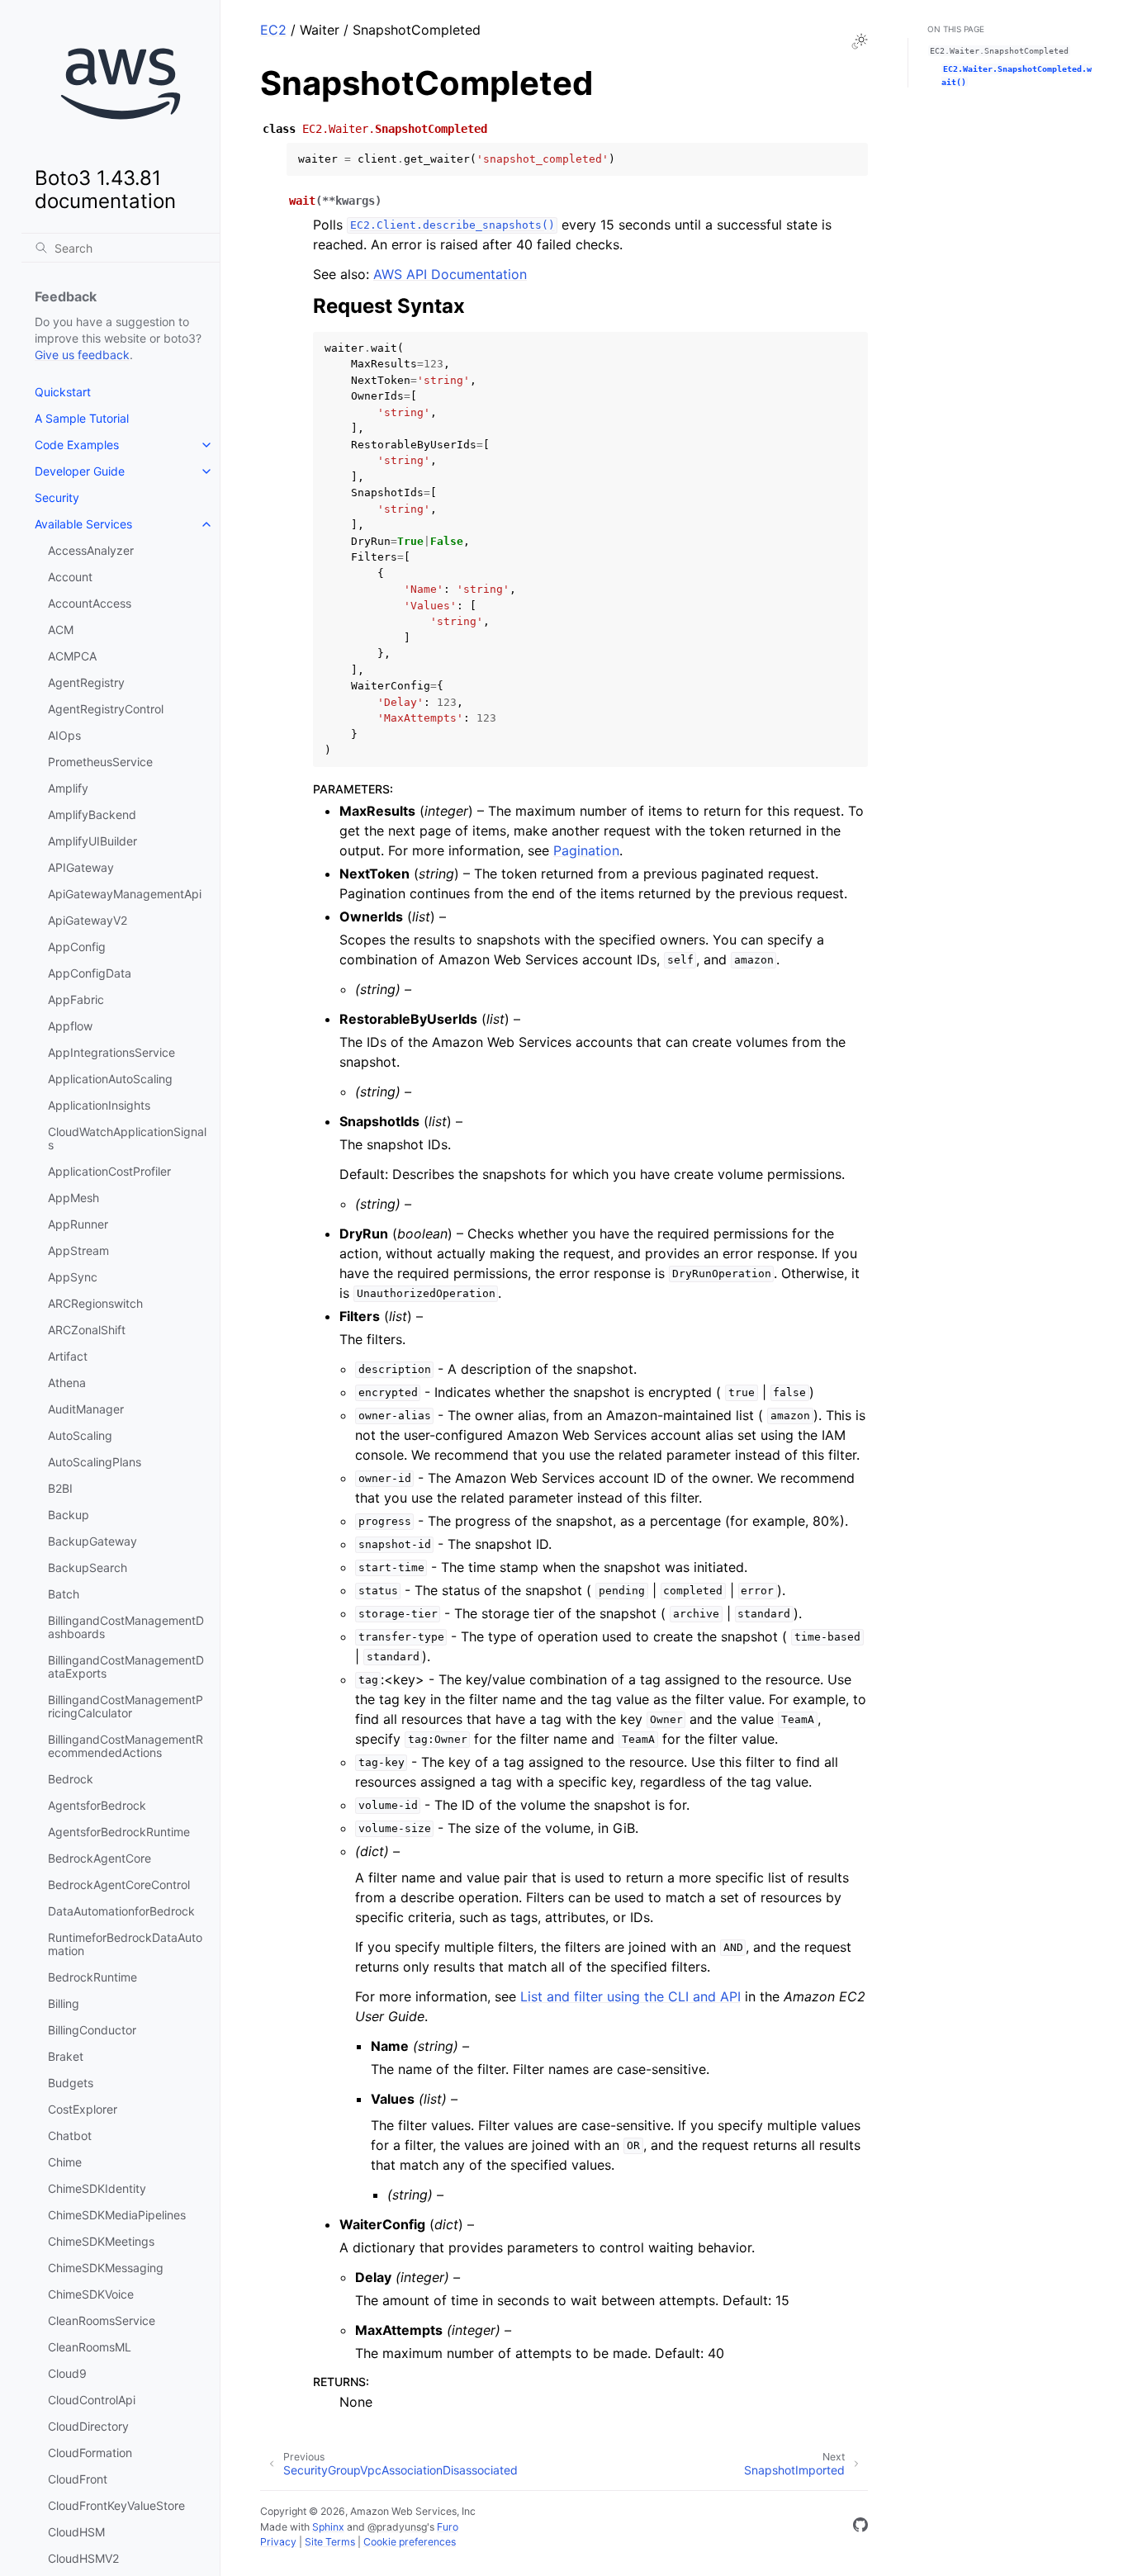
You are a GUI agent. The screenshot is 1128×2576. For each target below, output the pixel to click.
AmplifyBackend (92, 814)
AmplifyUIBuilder (92, 841)
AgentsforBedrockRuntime (119, 1832)
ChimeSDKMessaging (106, 2268)
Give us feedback (82, 355)
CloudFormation (90, 2453)
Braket (66, 2056)
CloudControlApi (92, 2400)
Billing (64, 2003)
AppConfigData (90, 973)
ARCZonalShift (87, 1330)
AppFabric (76, 999)
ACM (61, 630)
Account (70, 577)
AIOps (64, 735)
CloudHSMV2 (83, 2558)
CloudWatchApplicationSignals (127, 1138)
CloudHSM (76, 2532)
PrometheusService (100, 762)
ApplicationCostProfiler (109, 1171)
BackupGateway (92, 1541)
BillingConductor (92, 2030)
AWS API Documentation (450, 274)
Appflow (70, 1026)
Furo (448, 2527)
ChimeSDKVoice (91, 2294)
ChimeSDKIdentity (97, 2188)
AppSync (73, 1277)
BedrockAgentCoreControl (119, 1885)
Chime (65, 2162)
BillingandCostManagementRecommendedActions (126, 1746)
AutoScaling (80, 1435)
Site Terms (330, 2542)
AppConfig (77, 947)
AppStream (78, 1250)
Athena (67, 1383)
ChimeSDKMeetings (101, 2241)
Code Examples (77, 445)
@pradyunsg (397, 2527)
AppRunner (78, 1224)
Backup (69, 1515)
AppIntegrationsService (111, 1052)
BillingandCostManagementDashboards (126, 1627)
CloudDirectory (88, 2426)
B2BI (60, 1488)
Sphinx (328, 2527)
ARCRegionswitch (95, 1303)
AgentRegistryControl (106, 709)
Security (57, 497)
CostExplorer (83, 2109)
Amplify (68, 788)
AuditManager (86, 1409)
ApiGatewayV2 (88, 920)
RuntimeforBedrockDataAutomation (125, 1944)
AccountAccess (90, 603)
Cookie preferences (410, 2542)
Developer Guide (80, 471)
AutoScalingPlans (95, 1462)
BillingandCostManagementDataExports (126, 1667)
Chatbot (70, 2136)
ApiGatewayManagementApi (125, 894)
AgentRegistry (86, 682)
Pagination (586, 850)
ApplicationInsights (99, 1105)
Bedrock (71, 1779)
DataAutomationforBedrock (121, 1911)
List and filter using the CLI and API (630, 1996)
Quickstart (63, 392)
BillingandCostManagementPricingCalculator (126, 1706)
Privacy (278, 2542)
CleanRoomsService (102, 2320)
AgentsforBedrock (97, 1805)
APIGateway (81, 867)
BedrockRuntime (92, 1977)
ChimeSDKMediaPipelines (117, 2215)
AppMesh (73, 1198)
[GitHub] (860, 2527)
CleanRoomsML (90, 2347)
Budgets (71, 2083)
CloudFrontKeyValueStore (116, 2505)
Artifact (68, 1356)
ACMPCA (72, 656)
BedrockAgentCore (100, 1858)
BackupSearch (88, 1567)
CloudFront (78, 2479)
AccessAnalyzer (91, 550)
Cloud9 (67, 2373)
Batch (64, 1594)
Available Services (83, 524)
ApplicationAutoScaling (110, 1079)
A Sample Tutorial (82, 418)
